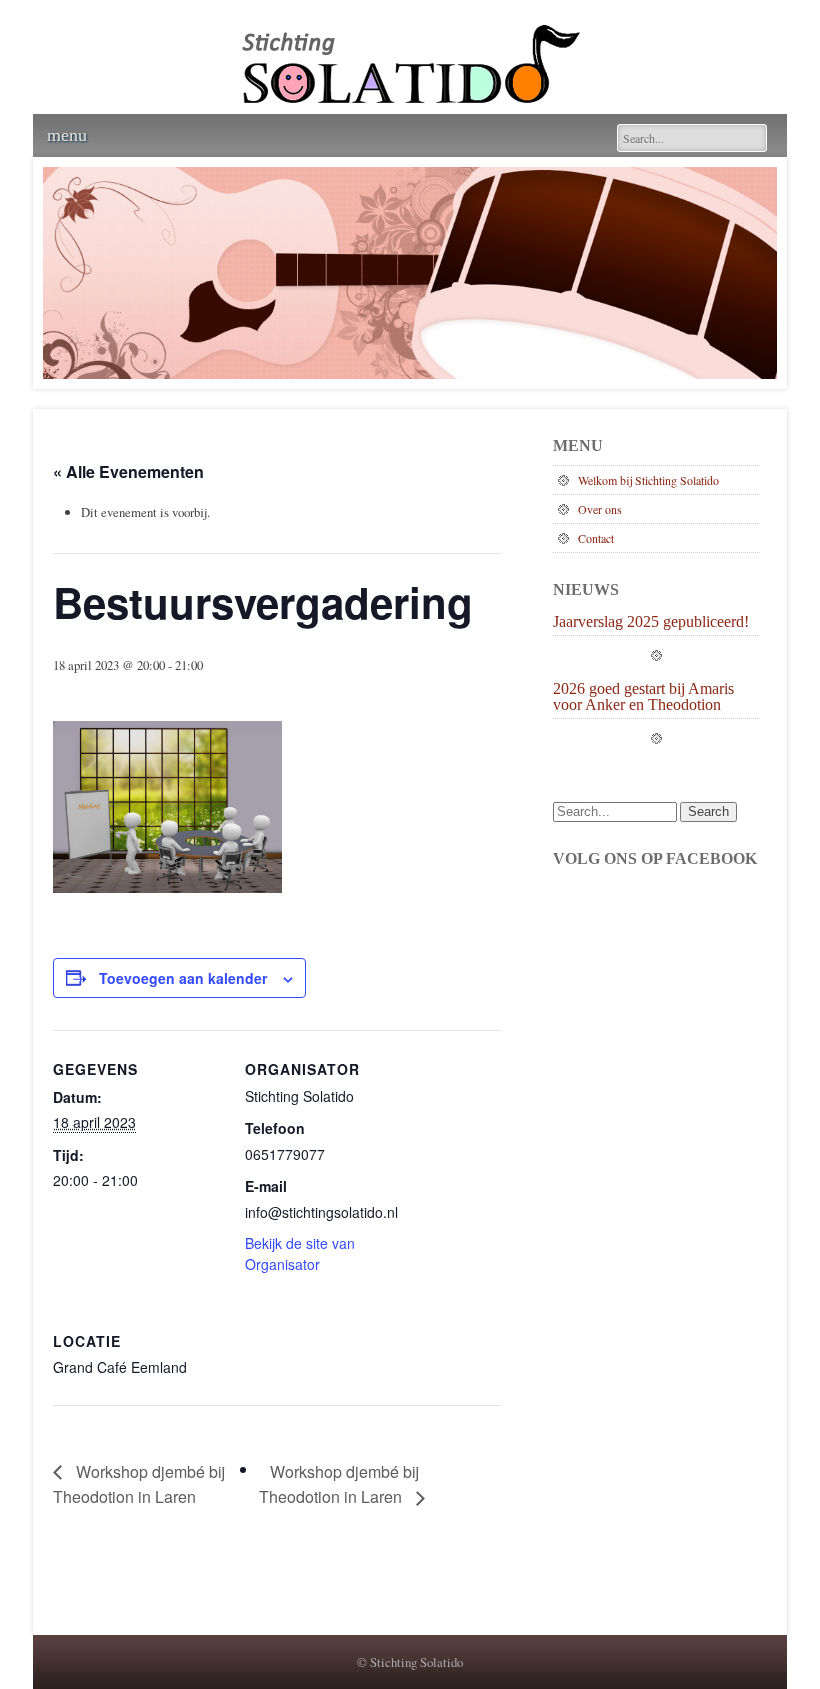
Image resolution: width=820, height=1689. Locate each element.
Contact (596, 538)
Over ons (600, 509)
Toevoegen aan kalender (183, 978)
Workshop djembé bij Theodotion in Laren (139, 1484)
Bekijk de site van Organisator (300, 1253)
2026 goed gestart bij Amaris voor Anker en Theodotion (643, 697)
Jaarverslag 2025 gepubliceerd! (651, 622)
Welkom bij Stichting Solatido (648, 480)
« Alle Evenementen (128, 471)
